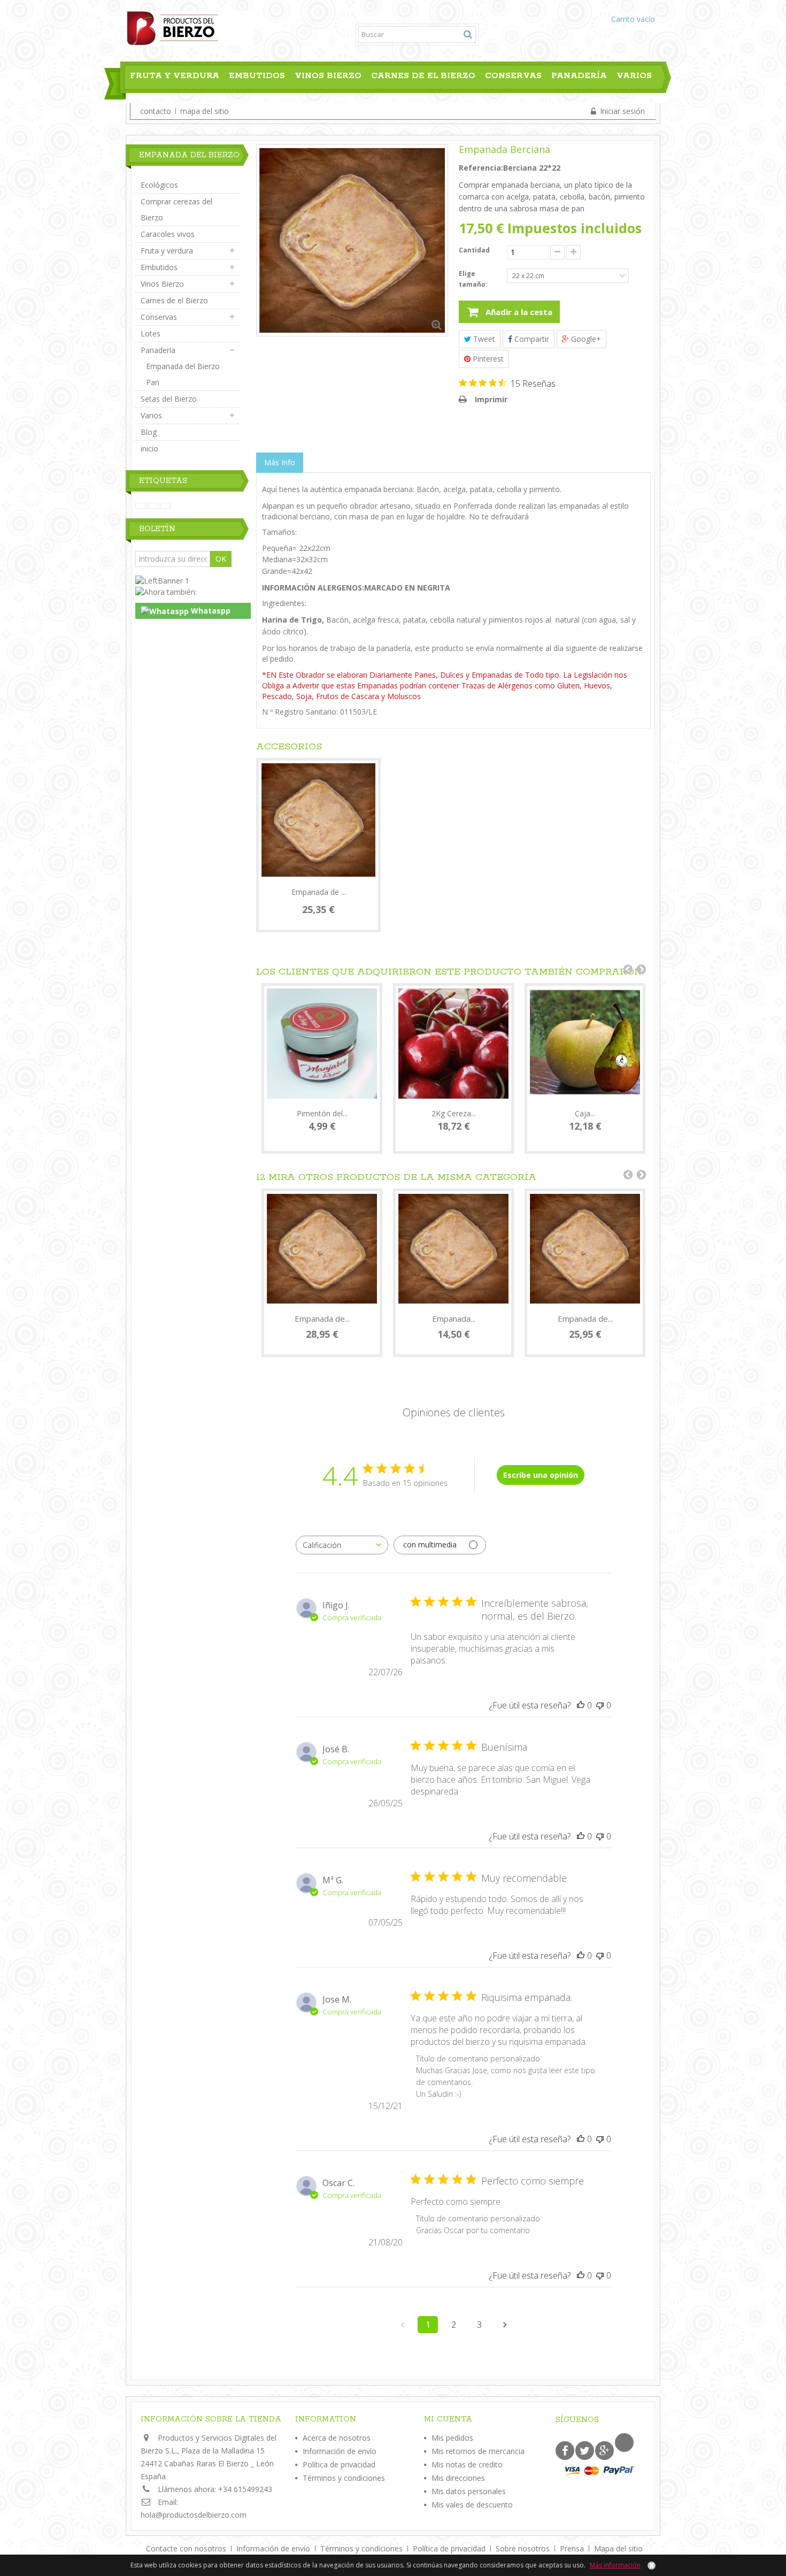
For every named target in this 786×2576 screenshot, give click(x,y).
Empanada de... (322, 1318)
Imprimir (491, 399)
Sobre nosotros (524, 2548)
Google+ (585, 339)
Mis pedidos (452, 2438)
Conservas (513, 76)
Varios (634, 76)
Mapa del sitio (618, 2548)
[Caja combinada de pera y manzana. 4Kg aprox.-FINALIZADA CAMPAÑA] (585, 1044)
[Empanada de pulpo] (318, 820)
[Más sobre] (141, 506)
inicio (149, 448)
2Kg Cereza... (454, 1113)
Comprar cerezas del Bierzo (176, 209)
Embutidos (257, 76)
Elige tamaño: (474, 279)
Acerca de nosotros (337, 2438)
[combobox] (342, 1545)
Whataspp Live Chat (186, 612)
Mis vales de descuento (472, 2505)
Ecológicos (159, 185)
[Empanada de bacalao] (585, 1249)
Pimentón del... (322, 1113)
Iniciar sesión (621, 111)
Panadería (579, 76)
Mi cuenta (448, 2419)
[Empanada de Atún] (322, 1249)
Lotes (151, 333)
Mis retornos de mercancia (478, 2451)
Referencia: (481, 168)
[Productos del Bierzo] (190, 27)
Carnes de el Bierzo (423, 76)
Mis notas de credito (467, 2464)
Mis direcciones (458, 2478)
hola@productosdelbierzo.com (194, 2515)
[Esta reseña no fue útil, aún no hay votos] (600, 1705)
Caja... (585, 1113)
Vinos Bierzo (328, 76)
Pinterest (487, 359)
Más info (280, 462)
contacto (156, 111)
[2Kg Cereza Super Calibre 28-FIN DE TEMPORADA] (453, 1044)
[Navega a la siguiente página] (505, 2325)
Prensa (573, 2548)
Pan (153, 382)
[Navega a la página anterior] (402, 2325)
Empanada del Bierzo (183, 366)
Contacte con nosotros (187, 2548)
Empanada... (454, 1318)
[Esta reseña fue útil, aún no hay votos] (581, 1705)
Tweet (483, 339)
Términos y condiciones (344, 2478)
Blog (138, 100)
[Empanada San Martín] (453, 1249)
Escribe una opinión (541, 1475)
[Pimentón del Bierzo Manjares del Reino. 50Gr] (322, 1044)
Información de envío (340, 2451)
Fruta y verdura (175, 76)
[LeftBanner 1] (162, 580)
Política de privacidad (339, 2464)
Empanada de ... (319, 892)
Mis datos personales (469, 2491)
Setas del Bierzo (169, 399)
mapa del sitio (205, 111)
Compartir (531, 339)
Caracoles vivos (168, 234)
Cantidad (474, 250)
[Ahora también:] (166, 591)
